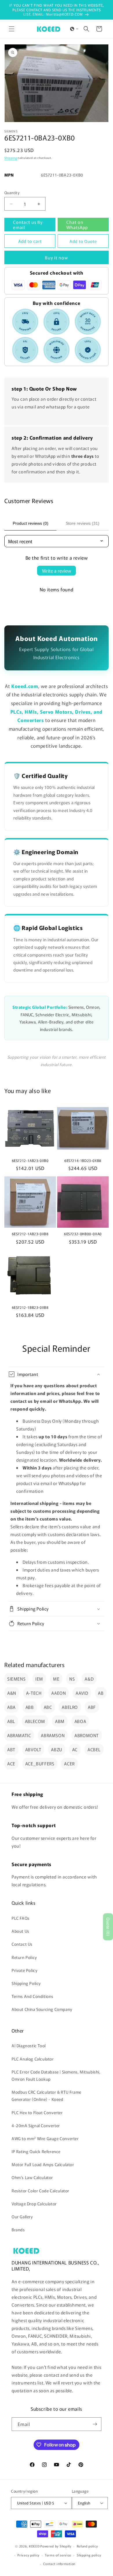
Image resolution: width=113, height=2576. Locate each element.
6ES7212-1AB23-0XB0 (30, 1160)
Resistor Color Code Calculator (40, 2191)
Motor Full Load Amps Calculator (43, 2164)
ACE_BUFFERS (40, 1764)
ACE (11, 1764)
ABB (30, 1707)
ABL (11, 1721)
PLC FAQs (21, 1918)
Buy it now (57, 257)
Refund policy (87, 2546)
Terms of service (58, 2555)
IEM (39, 1679)
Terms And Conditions (32, 1996)
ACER (69, 1764)
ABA (11, 1707)
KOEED (34, 2546)
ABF (92, 1707)
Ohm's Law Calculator (32, 2177)
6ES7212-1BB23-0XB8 (30, 1307)
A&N (12, 1693)
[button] (12, 29)
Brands (18, 2230)
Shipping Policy (26, 1983)
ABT (11, 1749)
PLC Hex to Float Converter (37, 2112)
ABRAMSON (53, 1735)
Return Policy (24, 1957)
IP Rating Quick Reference (36, 2151)
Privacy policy (28, 2555)
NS (72, 1679)
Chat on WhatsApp (77, 225)
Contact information (59, 2564)
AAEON (59, 1693)
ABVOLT (33, 1749)
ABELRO (70, 1707)
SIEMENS (16, 1679)
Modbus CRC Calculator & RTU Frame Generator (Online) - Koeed (47, 2096)
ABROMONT (87, 1735)
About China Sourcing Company (42, 2009)
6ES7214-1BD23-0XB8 (83, 1160)
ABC (48, 1707)
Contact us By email (28, 225)
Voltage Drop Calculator (34, 2204)
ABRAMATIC (19, 1735)
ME (56, 1679)
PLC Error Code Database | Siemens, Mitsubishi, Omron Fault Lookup (56, 2075)
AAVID (82, 1693)
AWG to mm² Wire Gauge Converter (45, 2138)
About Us (20, 1931)
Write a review (57, 571)
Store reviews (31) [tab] (83, 523)
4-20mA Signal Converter (36, 2125)
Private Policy (24, 1970)
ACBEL (94, 1749)
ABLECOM (35, 1721)
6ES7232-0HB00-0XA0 (83, 1234)
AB (101, 1693)
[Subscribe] (95, 2424)
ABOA (80, 1721)
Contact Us (22, 1944)
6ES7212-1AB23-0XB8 (30, 1234)
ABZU (57, 1749)
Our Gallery (22, 2217)
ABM (60, 1721)
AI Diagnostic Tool (29, 2046)
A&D (89, 1679)
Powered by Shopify (56, 2546)
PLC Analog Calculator (33, 2059)
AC (75, 1749)
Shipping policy (89, 2555)
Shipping (11, 158)
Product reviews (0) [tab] (31, 523)
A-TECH (34, 1693)
